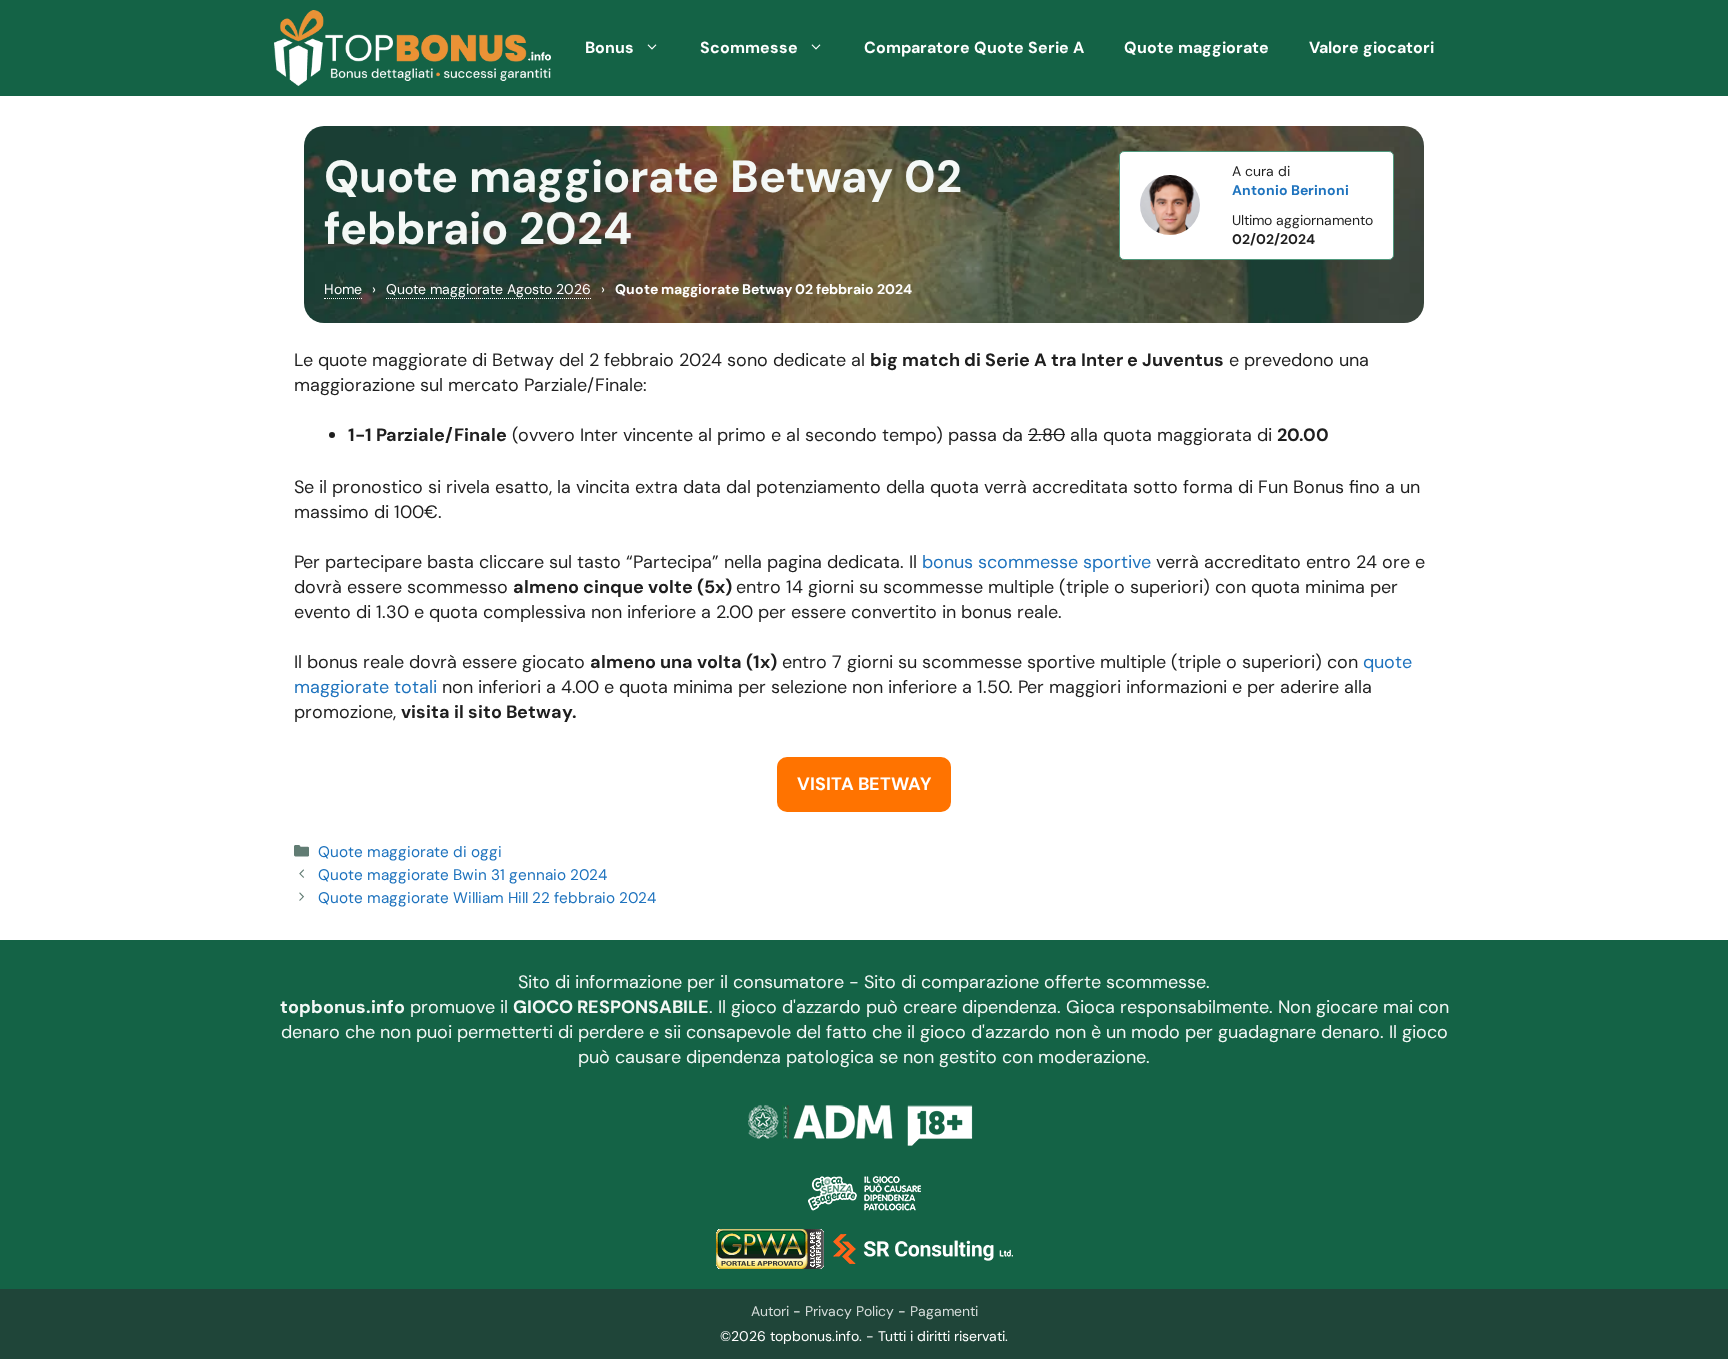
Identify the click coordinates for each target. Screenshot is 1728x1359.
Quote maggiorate (1196, 47)
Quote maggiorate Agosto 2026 (488, 289)
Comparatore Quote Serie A (974, 47)
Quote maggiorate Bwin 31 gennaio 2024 (462, 875)
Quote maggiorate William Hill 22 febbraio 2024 (487, 898)
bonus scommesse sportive (1036, 562)
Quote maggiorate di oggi (410, 852)
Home (343, 289)
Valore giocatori (1371, 47)
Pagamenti (944, 1311)
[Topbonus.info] (412, 48)
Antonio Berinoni (1290, 190)
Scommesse (749, 47)
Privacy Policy (849, 1311)
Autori (770, 1311)
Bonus (609, 47)
